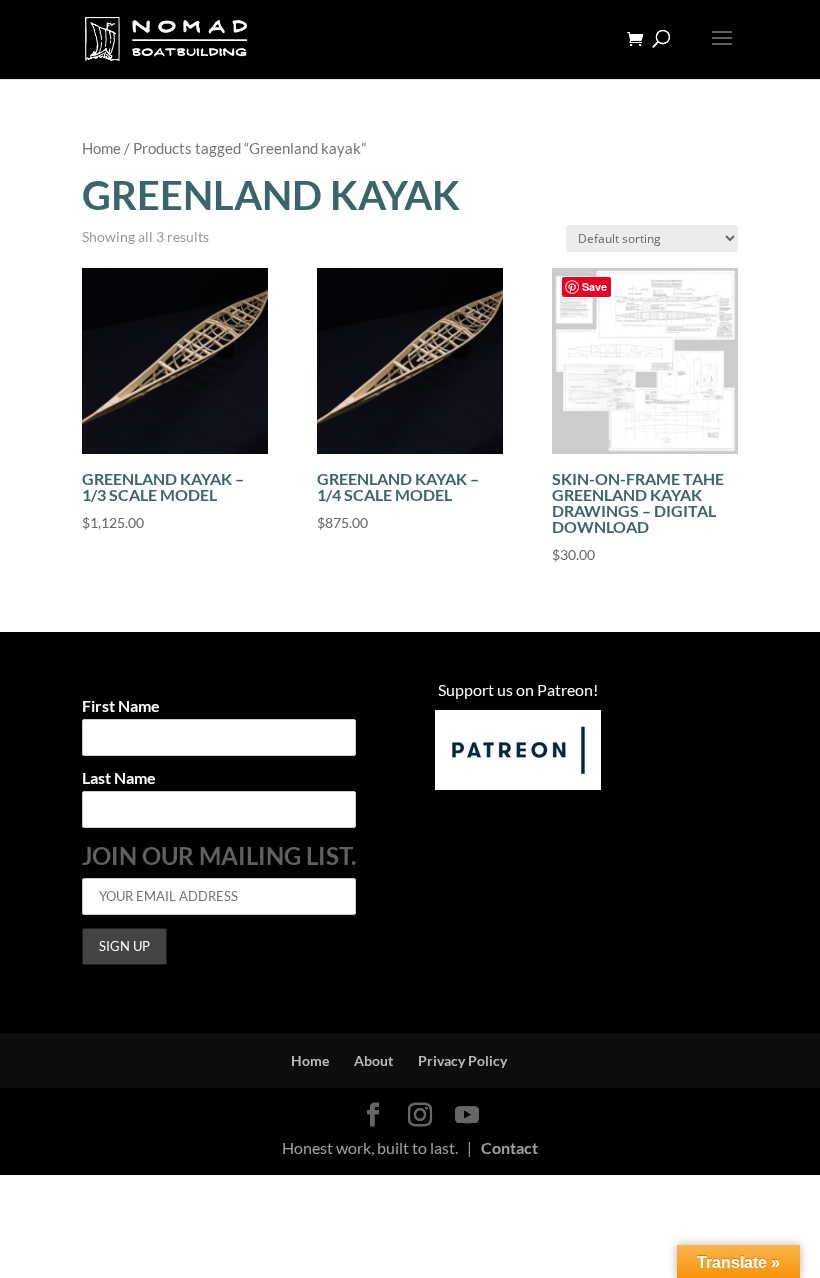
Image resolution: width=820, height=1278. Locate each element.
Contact (509, 1147)
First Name (121, 706)
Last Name (119, 778)
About (373, 1060)
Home (101, 148)
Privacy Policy (462, 1060)
